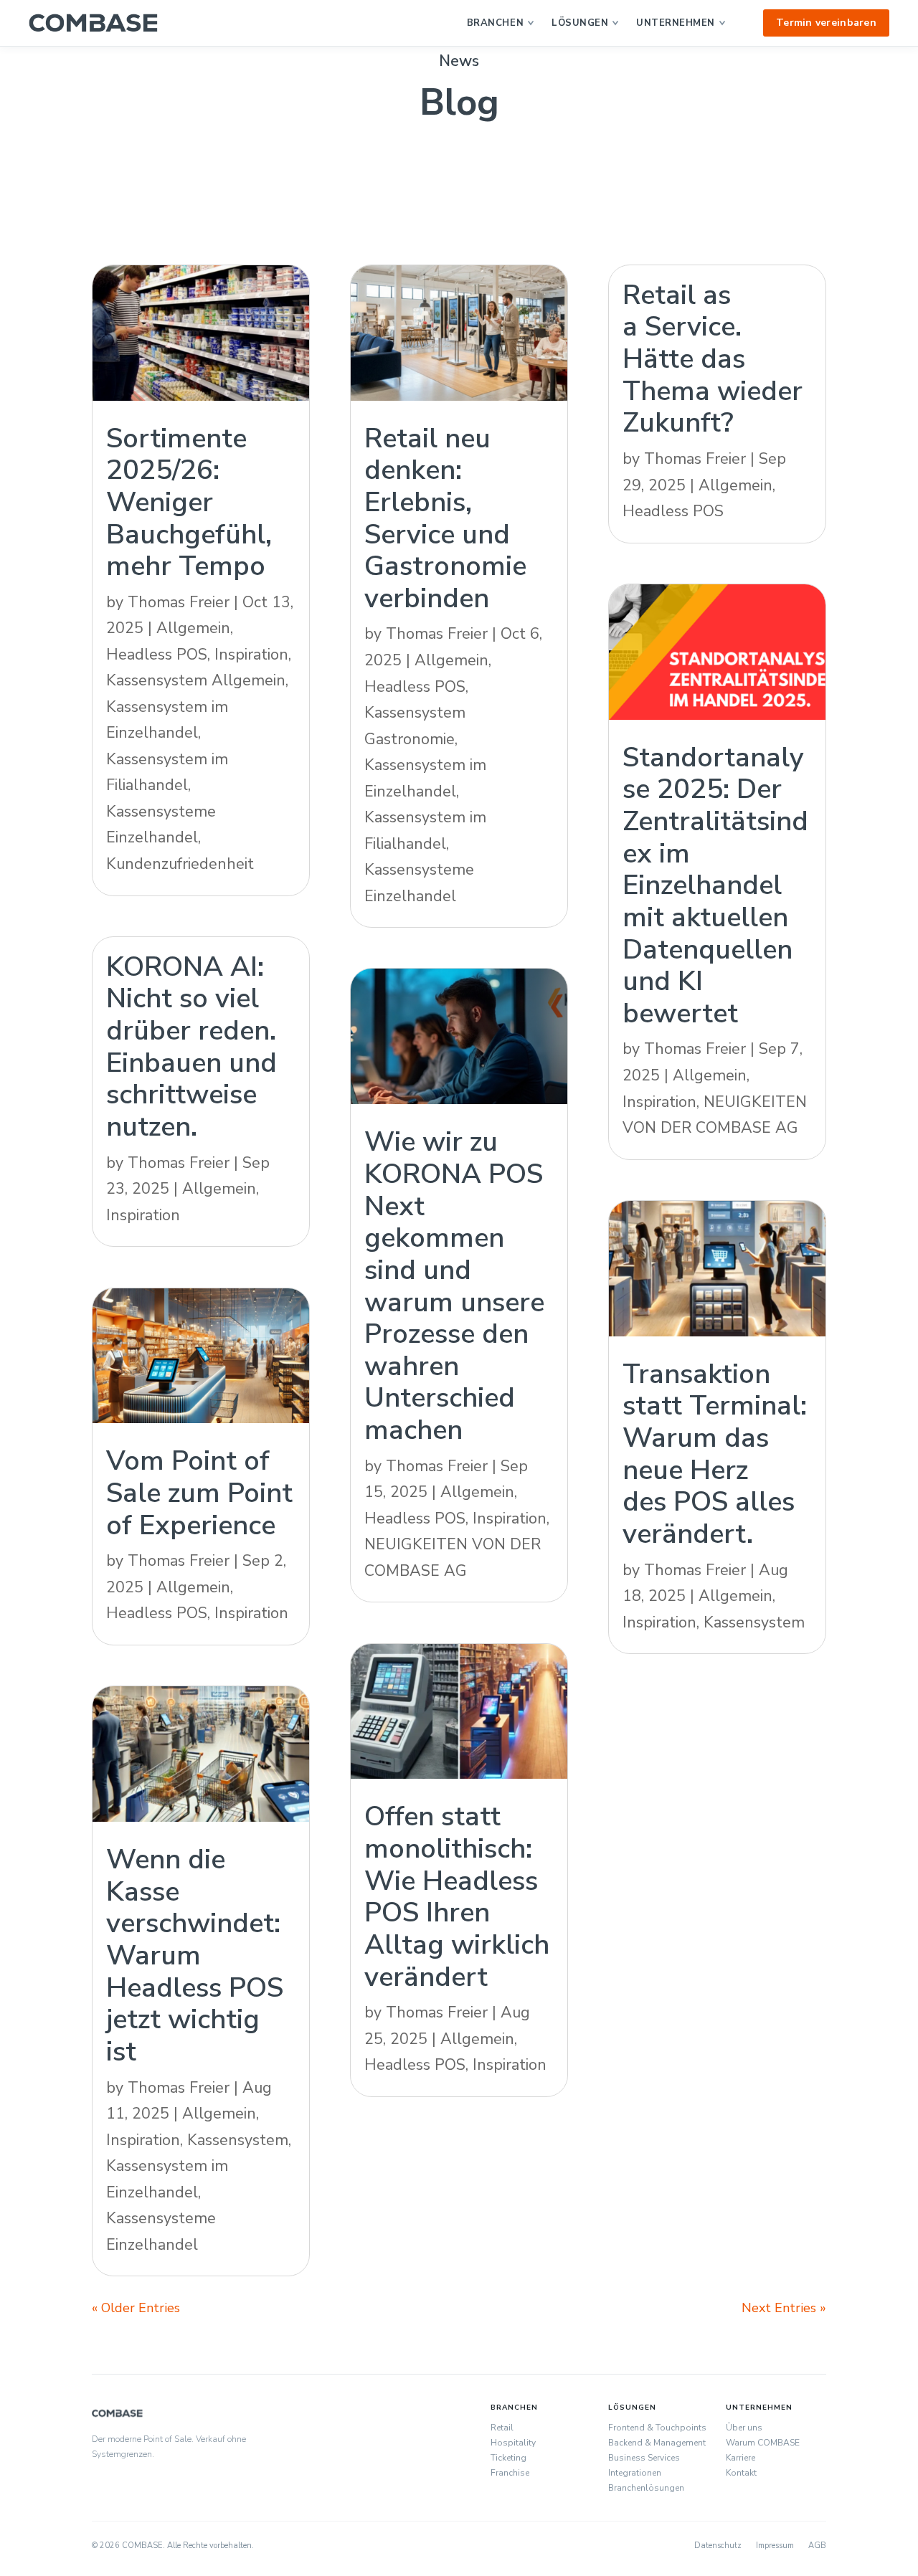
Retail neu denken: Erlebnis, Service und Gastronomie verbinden (445, 518)
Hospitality (513, 2443)
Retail (502, 2428)
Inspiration (251, 655)
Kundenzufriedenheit (180, 864)
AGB (817, 2546)
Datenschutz (718, 2546)
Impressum (775, 2546)
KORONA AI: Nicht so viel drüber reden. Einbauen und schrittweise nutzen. (191, 1046)
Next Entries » (784, 2308)
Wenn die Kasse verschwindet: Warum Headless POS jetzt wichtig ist (195, 1955)
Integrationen (635, 2473)
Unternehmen (676, 23)
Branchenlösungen (646, 2488)
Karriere (740, 2458)
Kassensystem (238, 2140)
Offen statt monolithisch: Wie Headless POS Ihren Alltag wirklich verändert (457, 1896)
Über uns (744, 2428)
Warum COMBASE (763, 2443)
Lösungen (580, 23)
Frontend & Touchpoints (657, 2428)
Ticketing (508, 2458)
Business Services (644, 2458)
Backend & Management (657, 2443)
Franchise (510, 2473)
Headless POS (157, 655)
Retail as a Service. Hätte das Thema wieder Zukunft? (713, 359)
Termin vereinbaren (826, 23)
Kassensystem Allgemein (196, 680)
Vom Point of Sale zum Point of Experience (199, 1492)
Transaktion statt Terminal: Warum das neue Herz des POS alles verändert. (715, 1454)
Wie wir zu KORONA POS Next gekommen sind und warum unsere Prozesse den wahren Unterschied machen (454, 1285)
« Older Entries (136, 2308)
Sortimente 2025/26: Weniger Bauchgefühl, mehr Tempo (189, 502)
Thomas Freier (179, 602)
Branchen (495, 23)
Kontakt (741, 2473)
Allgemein (193, 628)
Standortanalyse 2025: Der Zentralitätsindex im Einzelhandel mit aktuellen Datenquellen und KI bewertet (715, 885)
